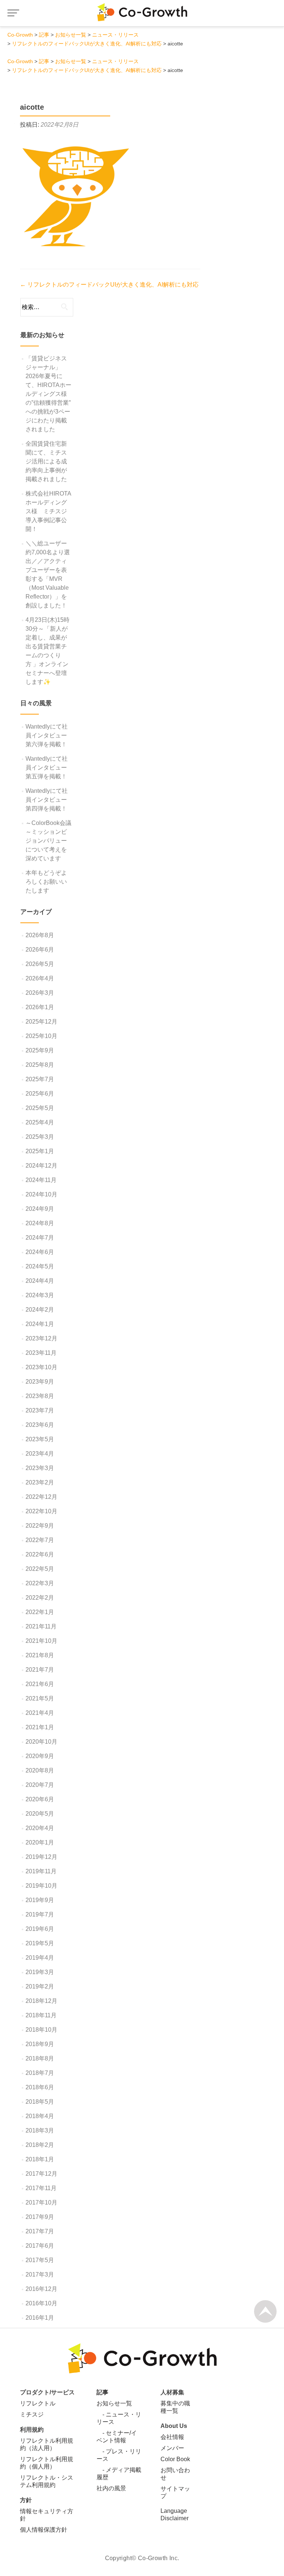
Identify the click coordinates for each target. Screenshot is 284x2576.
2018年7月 (40, 2073)
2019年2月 (40, 1986)
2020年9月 (40, 1756)
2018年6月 (40, 2087)
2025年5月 (40, 1108)
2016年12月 (41, 2289)
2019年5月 (40, 1943)
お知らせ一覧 (114, 2403)
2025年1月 (40, 1151)
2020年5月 (40, 1814)
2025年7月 (40, 1079)
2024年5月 (40, 1266)
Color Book (175, 2459)
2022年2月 (40, 1598)
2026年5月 (40, 964)
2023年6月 (40, 1425)
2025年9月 (40, 1050)
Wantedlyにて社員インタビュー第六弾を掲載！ (47, 735)
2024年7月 (40, 1238)
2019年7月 (40, 1914)
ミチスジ (32, 2414)
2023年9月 (40, 1382)
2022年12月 (41, 1497)
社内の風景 (111, 2488)
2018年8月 (40, 2058)
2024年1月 (40, 1324)
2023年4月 (40, 1454)
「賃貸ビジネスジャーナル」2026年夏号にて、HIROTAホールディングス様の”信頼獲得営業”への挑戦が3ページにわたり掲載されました (48, 394)
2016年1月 (40, 2318)
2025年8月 (40, 1065)
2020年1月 (40, 1842)
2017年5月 (40, 2260)
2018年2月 (40, 2145)
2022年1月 (40, 1612)
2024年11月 (41, 1180)
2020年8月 (40, 1770)
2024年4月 (40, 1281)
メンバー (172, 2448)
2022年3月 (40, 1583)
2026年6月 (40, 950)
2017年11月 (41, 2188)
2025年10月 (41, 1036)
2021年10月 (41, 1641)
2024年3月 (40, 1295)
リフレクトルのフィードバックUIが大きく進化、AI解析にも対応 (109, 285)
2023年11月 (41, 1353)
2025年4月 (40, 1122)
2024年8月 (40, 1223)
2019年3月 (40, 1972)
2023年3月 (40, 1468)
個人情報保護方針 (44, 2530)
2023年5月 (40, 1439)
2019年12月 (41, 1857)
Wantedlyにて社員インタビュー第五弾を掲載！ (47, 768)
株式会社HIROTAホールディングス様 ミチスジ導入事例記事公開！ (48, 511)
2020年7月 (40, 1785)
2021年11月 (41, 1626)
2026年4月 (40, 978)
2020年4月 (40, 1828)
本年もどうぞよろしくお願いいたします (46, 882)
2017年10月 (41, 2202)
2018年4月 (40, 2116)
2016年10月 (41, 2303)
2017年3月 (40, 2274)
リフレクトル (38, 2403)
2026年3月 (40, 993)
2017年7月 (40, 2231)
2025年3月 (40, 1137)
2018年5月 (40, 2102)
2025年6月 (40, 1094)
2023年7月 (40, 1410)
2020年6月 (40, 1799)
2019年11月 (41, 1871)
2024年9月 (40, 1209)
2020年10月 (41, 1742)
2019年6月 (40, 1929)
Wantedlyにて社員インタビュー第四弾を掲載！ (47, 800)
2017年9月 (40, 2217)
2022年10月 (41, 1511)
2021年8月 (40, 1655)
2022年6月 (40, 1554)
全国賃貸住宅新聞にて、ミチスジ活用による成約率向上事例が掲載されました (46, 461)
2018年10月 (41, 2030)
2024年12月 (41, 1166)
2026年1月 (40, 1007)
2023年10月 (41, 1367)
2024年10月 (41, 1194)
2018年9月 (40, 2044)
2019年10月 (41, 1886)
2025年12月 (41, 1022)
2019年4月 (40, 1958)
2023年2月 (40, 1482)
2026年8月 (40, 935)
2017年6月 (40, 2246)
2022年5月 (40, 1569)
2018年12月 (41, 2001)
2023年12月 (41, 1338)
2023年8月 (40, 1396)
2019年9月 (40, 1900)
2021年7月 (40, 1670)
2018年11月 (41, 2015)
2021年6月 (40, 1684)
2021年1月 (40, 1727)
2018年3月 (40, 2130)
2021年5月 (40, 1698)
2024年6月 (40, 1252)
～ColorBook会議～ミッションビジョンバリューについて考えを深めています (48, 841)
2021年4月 (40, 1713)
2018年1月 (40, 2159)
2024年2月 (40, 1310)
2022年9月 (40, 1526)
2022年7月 (40, 1540)
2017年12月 (41, 2174)
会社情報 (172, 2437)
